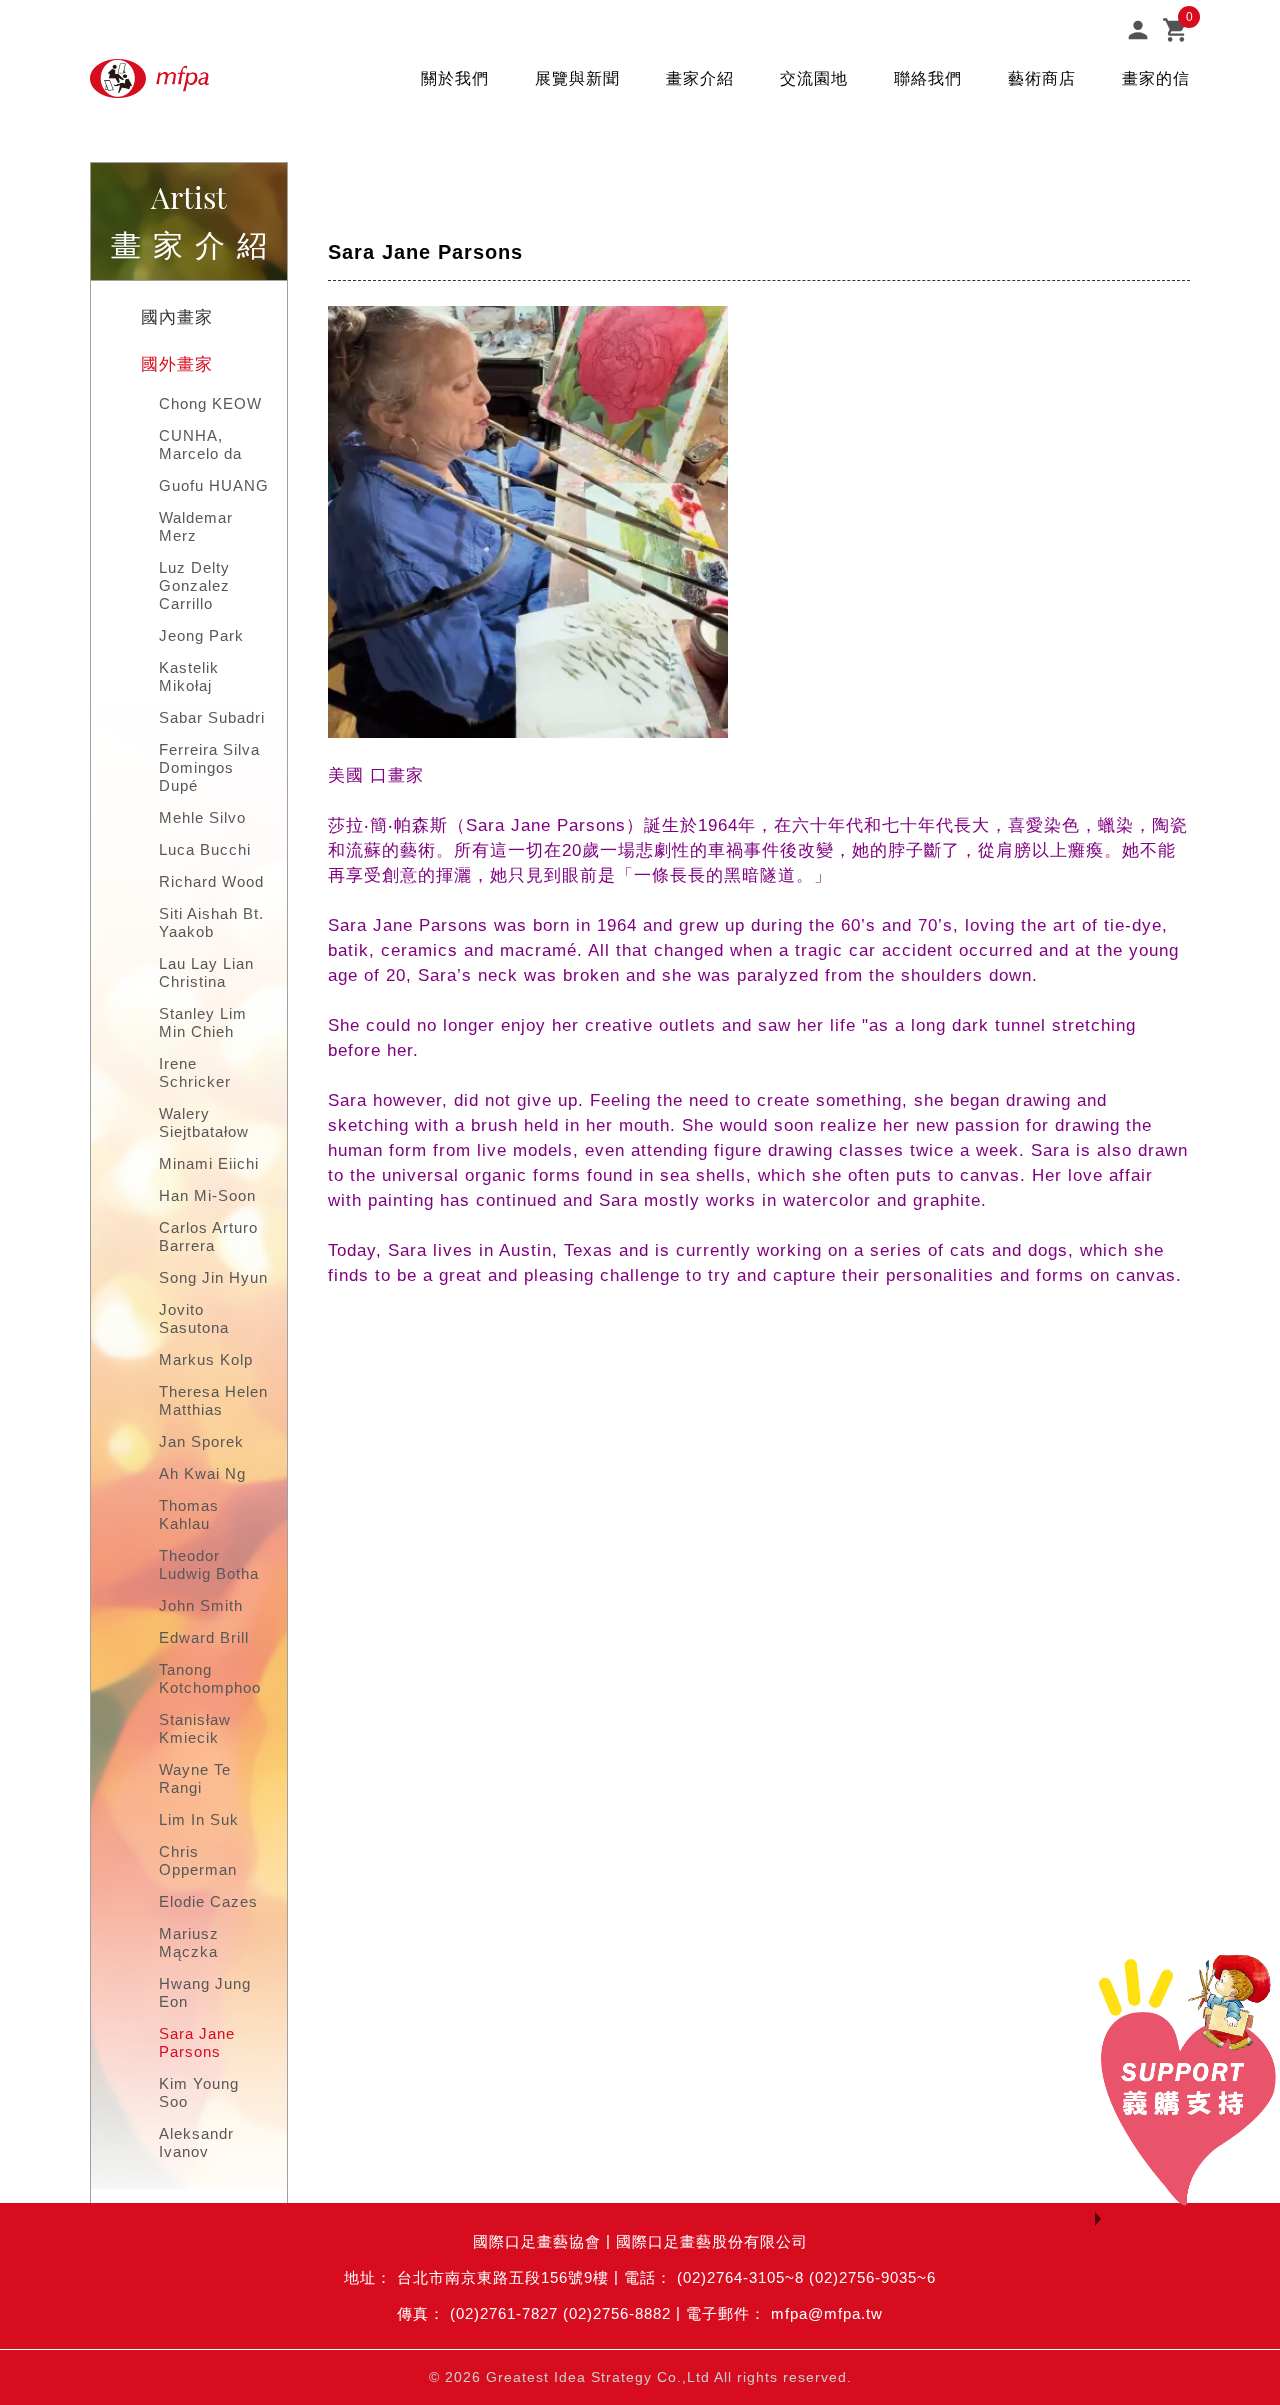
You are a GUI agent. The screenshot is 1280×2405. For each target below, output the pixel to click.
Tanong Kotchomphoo (210, 1678)
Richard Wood (211, 881)
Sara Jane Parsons (197, 2042)
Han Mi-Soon (207, 1195)
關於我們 (455, 78)
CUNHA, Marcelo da (200, 444)
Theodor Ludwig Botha (209, 1564)
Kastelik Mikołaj (189, 676)
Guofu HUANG (214, 485)
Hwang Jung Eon (205, 1992)
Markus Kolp (206, 1359)
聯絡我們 (928, 78)
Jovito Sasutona (194, 1318)
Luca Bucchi (205, 849)
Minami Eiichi (209, 1163)
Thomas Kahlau (189, 1514)
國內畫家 (177, 317)
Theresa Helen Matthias (213, 1400)
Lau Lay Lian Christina (206, 972)
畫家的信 (1156, 78)
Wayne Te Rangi (195, 1778)
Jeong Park (201, 635)
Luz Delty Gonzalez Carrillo (194, 585)
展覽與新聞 (577, 78)
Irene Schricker (195, 1072)
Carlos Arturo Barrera (208, 1236)
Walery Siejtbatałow (204, 1122)
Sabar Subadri (212, 717)
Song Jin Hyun (213, 1277)
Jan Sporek (201, 1441)
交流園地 (814, 78)
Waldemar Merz (196, 526)
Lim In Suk (199, 1819)
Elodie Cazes (208, 1901)
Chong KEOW (210, 403)
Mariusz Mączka (189, 1942)
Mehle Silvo (202, 817)
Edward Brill (204, 1637)
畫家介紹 (700, 78)
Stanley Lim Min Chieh (203, 1022)
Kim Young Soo (199, 2092)
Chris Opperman (198, 1860)
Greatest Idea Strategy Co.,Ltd (598, 2377)
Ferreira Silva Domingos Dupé (209, 767)
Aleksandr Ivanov (196, 2142)
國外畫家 (177, 364)
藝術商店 (1042, 78)
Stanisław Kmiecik (195, 1728)
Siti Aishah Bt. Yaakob (211, 922)
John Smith (201, 1605)
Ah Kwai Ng (202, 1473)
